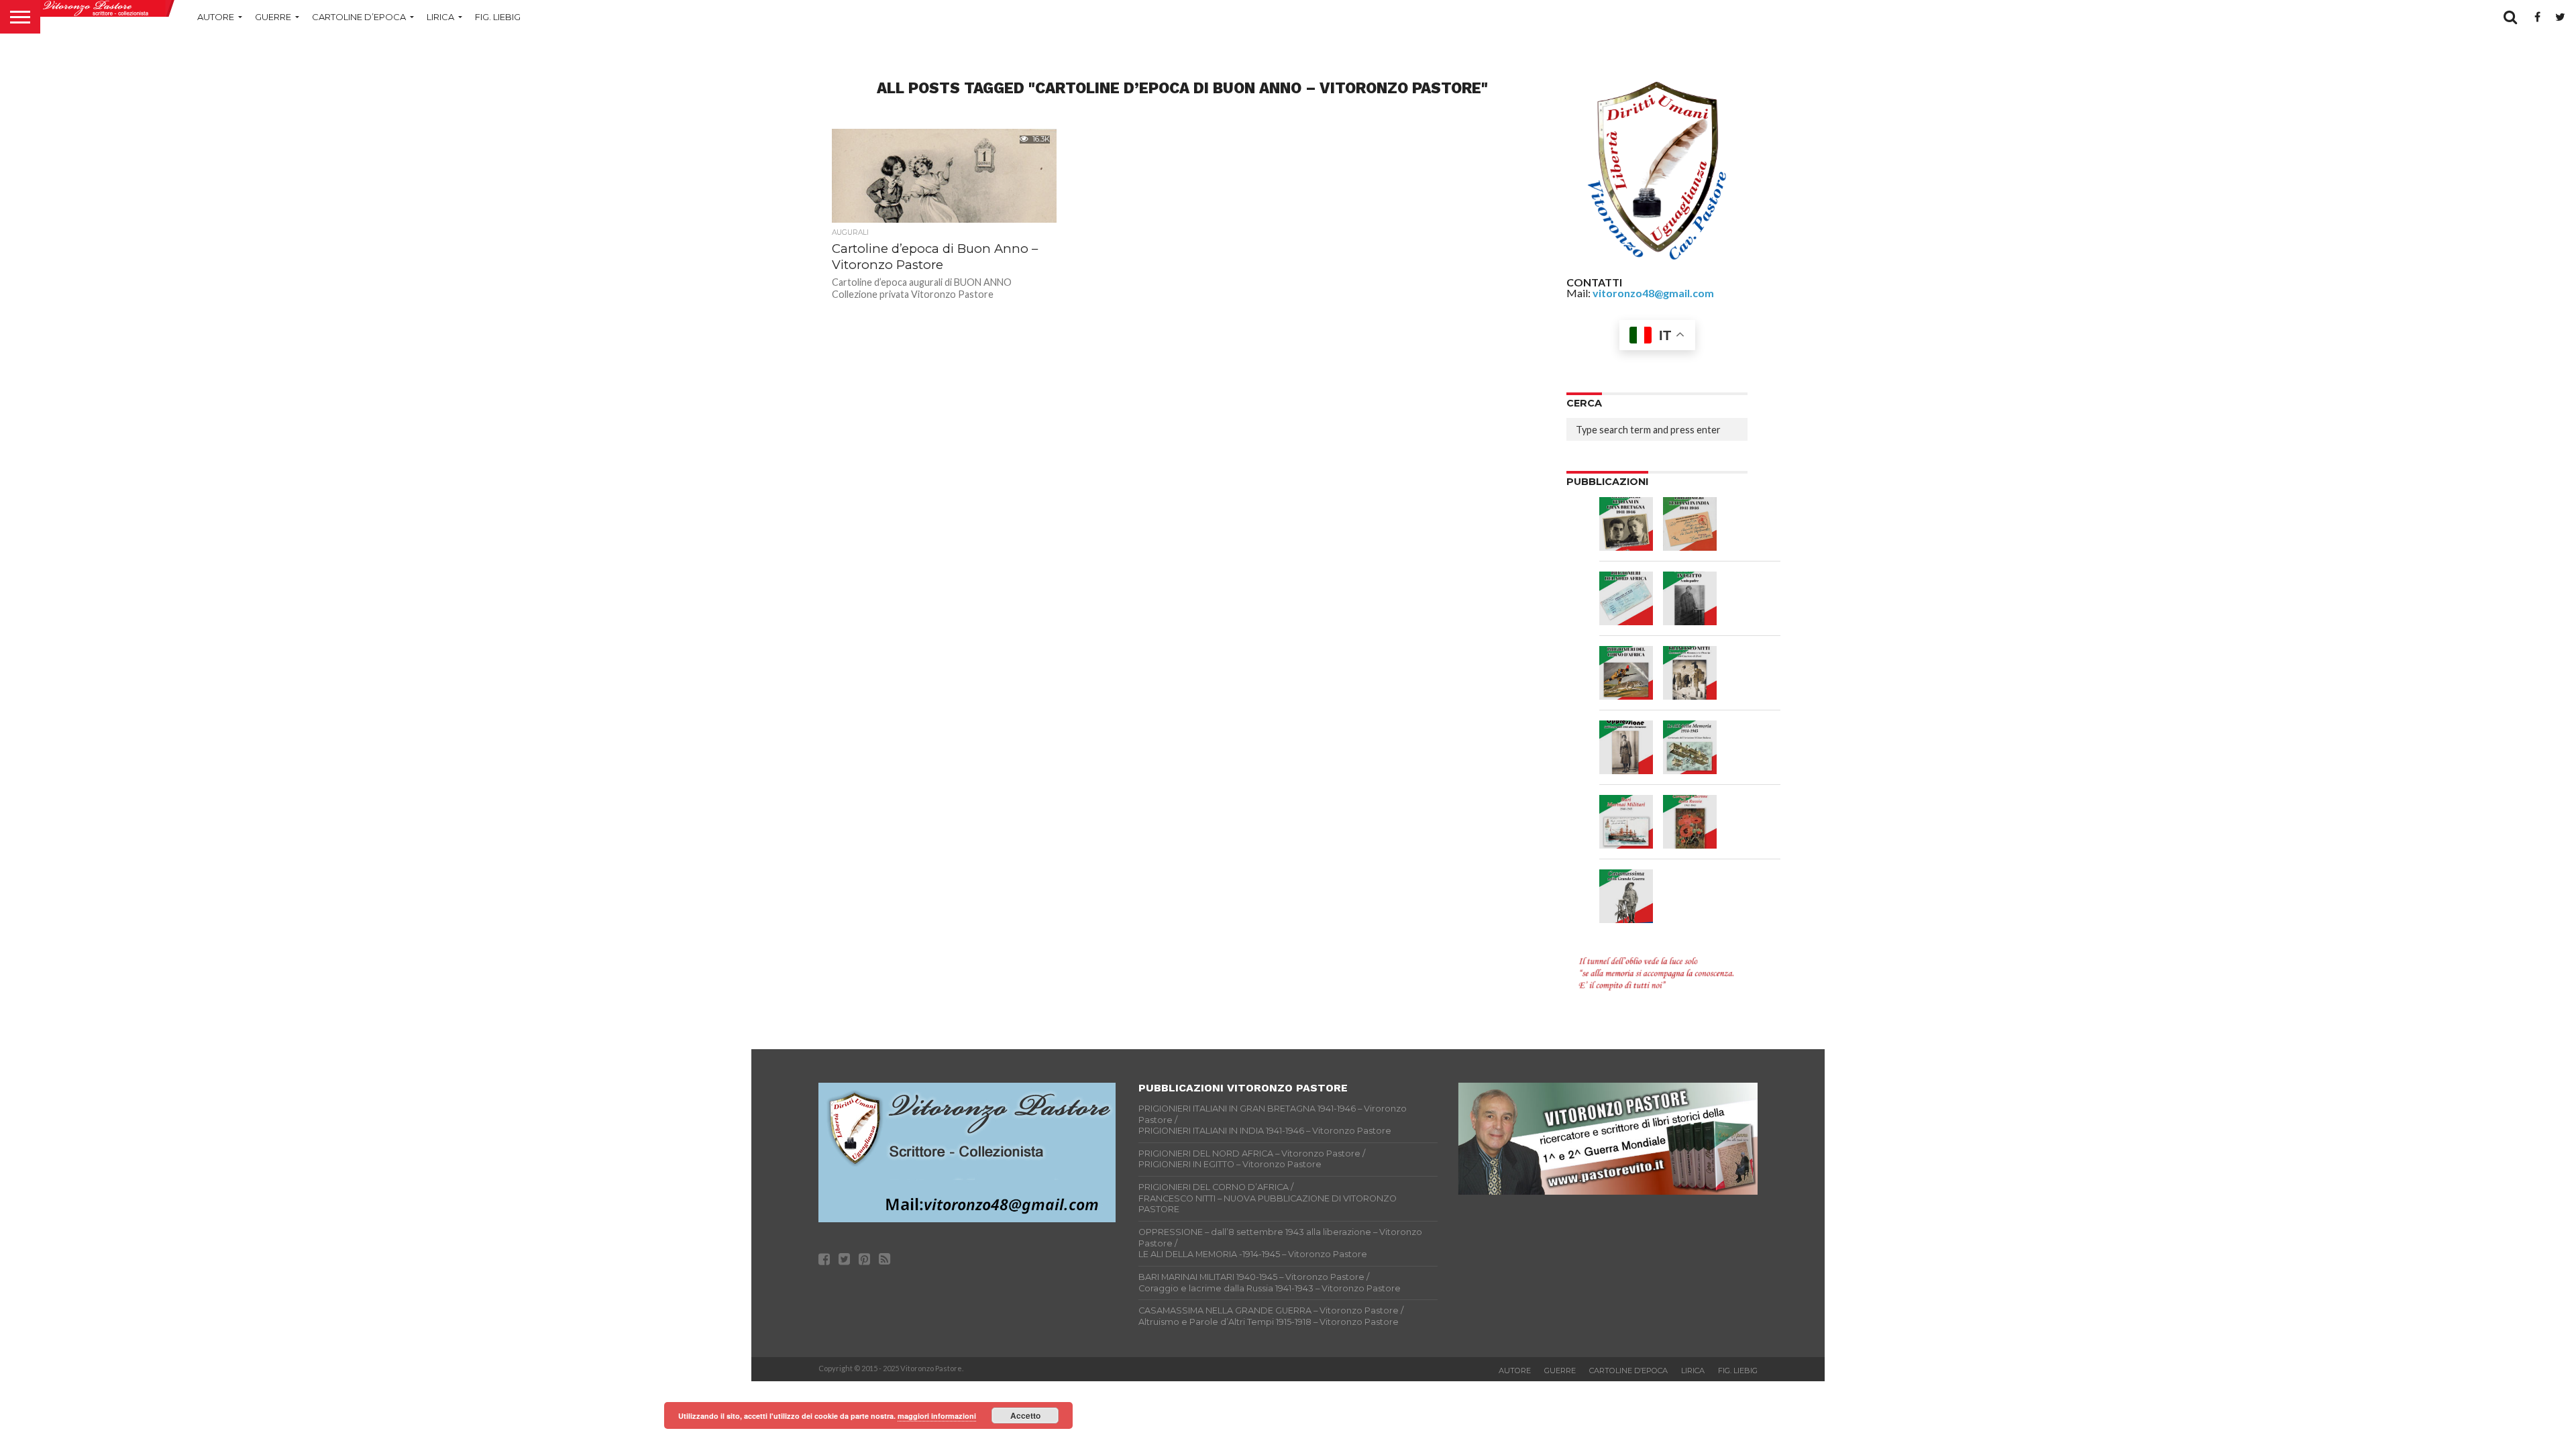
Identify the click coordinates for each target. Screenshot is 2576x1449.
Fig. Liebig (498, 17)
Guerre (273, 17)
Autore (216, 17)
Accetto (1025, 1415)
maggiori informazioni (937, 1416)
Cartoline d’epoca (359, 17)
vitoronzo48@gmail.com (1653, 293)
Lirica (440, 17)
